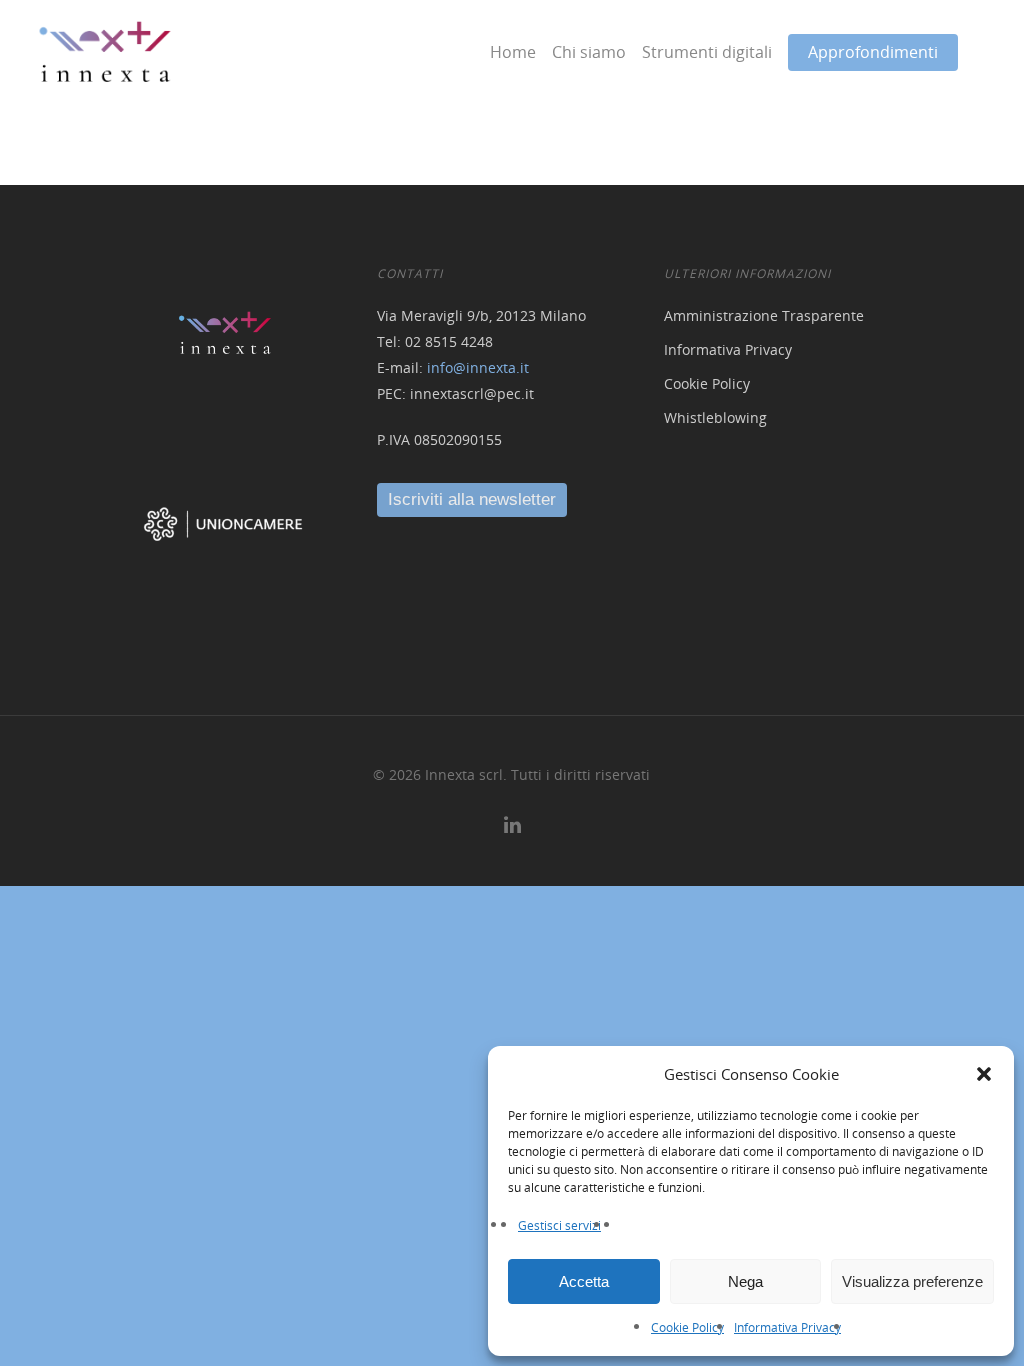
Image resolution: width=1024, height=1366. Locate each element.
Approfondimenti (873, 52)
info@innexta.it (478, 367)
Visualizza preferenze (912, 1281)
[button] (984, 1074)
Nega (745, 1281)
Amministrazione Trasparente (764, 315)
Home (513, 52)
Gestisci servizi (559, 1225)
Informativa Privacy (787, 1327)
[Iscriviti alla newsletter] (472, 499)
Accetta (584, 1281)
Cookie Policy (687, 1327)
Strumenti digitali (707, 52)
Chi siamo (589, 52)
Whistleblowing (715, 417)
